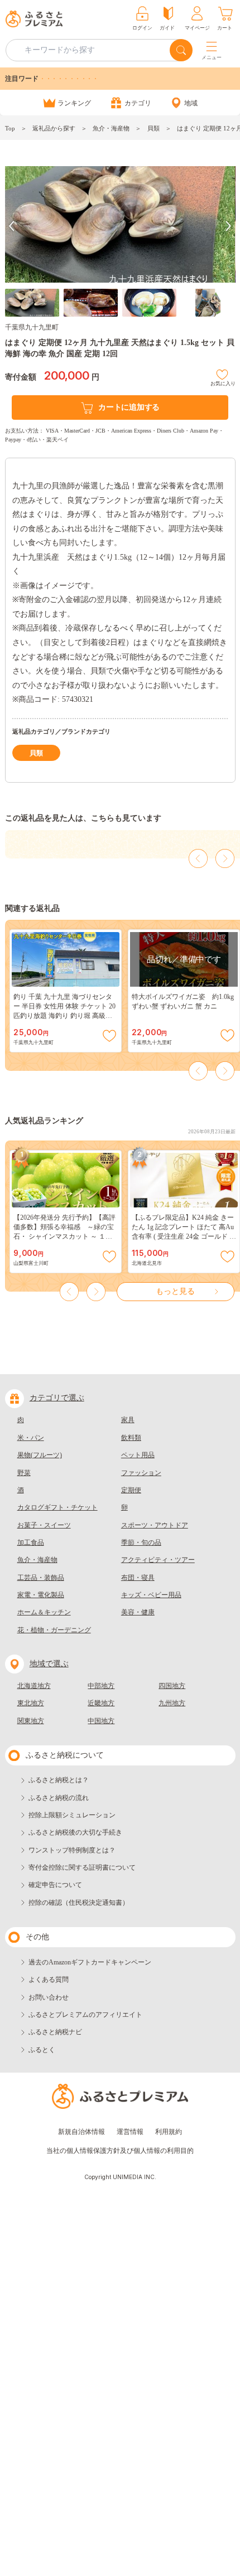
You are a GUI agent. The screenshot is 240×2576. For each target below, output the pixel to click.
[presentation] (12, 226)
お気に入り (223, 382)
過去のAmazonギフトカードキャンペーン (90, 1962)
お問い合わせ (49, 1997)
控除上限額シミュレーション (72, 1815)
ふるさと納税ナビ (55, 2032)
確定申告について (55, 1885)
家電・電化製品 (41, 1595)
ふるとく (42, 2050)
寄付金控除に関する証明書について (82, 1867)
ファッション (141, 1473)
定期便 (131, 1490)
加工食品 (31, 1542)
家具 (128, 1420)
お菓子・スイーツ (44, 1525)
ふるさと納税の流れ (59, 1798)
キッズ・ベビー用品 (151, 1595)
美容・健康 (138, 1612)
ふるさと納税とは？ (59, 1780)
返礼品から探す (54, 128)
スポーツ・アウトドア (155, 1525)
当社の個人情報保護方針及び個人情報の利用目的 (120, 2151)
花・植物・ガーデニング (54, 1630)
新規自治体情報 (81, 2132)
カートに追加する (129, 407)
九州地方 (172, 1703)
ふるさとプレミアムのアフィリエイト (85, 2015)
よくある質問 (49, 1980)
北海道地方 (34, 1686)
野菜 (24, 1473)
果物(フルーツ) (40, 1455)
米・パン (31, 1438)
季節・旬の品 (141, 1542)
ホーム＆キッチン (44, 1612)
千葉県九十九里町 (32, 327)
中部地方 (101, 1686)
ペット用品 (138, 1455)
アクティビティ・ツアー (158, 1560)
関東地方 (31, 1721)
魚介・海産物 (111, 128)
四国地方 (172, 1686)
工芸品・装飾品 (41, 1578)
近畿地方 (101, 1703)
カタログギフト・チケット (57, 1507)
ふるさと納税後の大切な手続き (75, 1832)
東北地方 (31, 1703)
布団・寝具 (138, 1578)
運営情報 (130, 2132)
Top (10, 128)
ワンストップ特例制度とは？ (72, 1850)
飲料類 (131, 1438)
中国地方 (101, 1721)
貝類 (153, 128)
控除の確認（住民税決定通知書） (79, 1903)
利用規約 (169, 2132)
